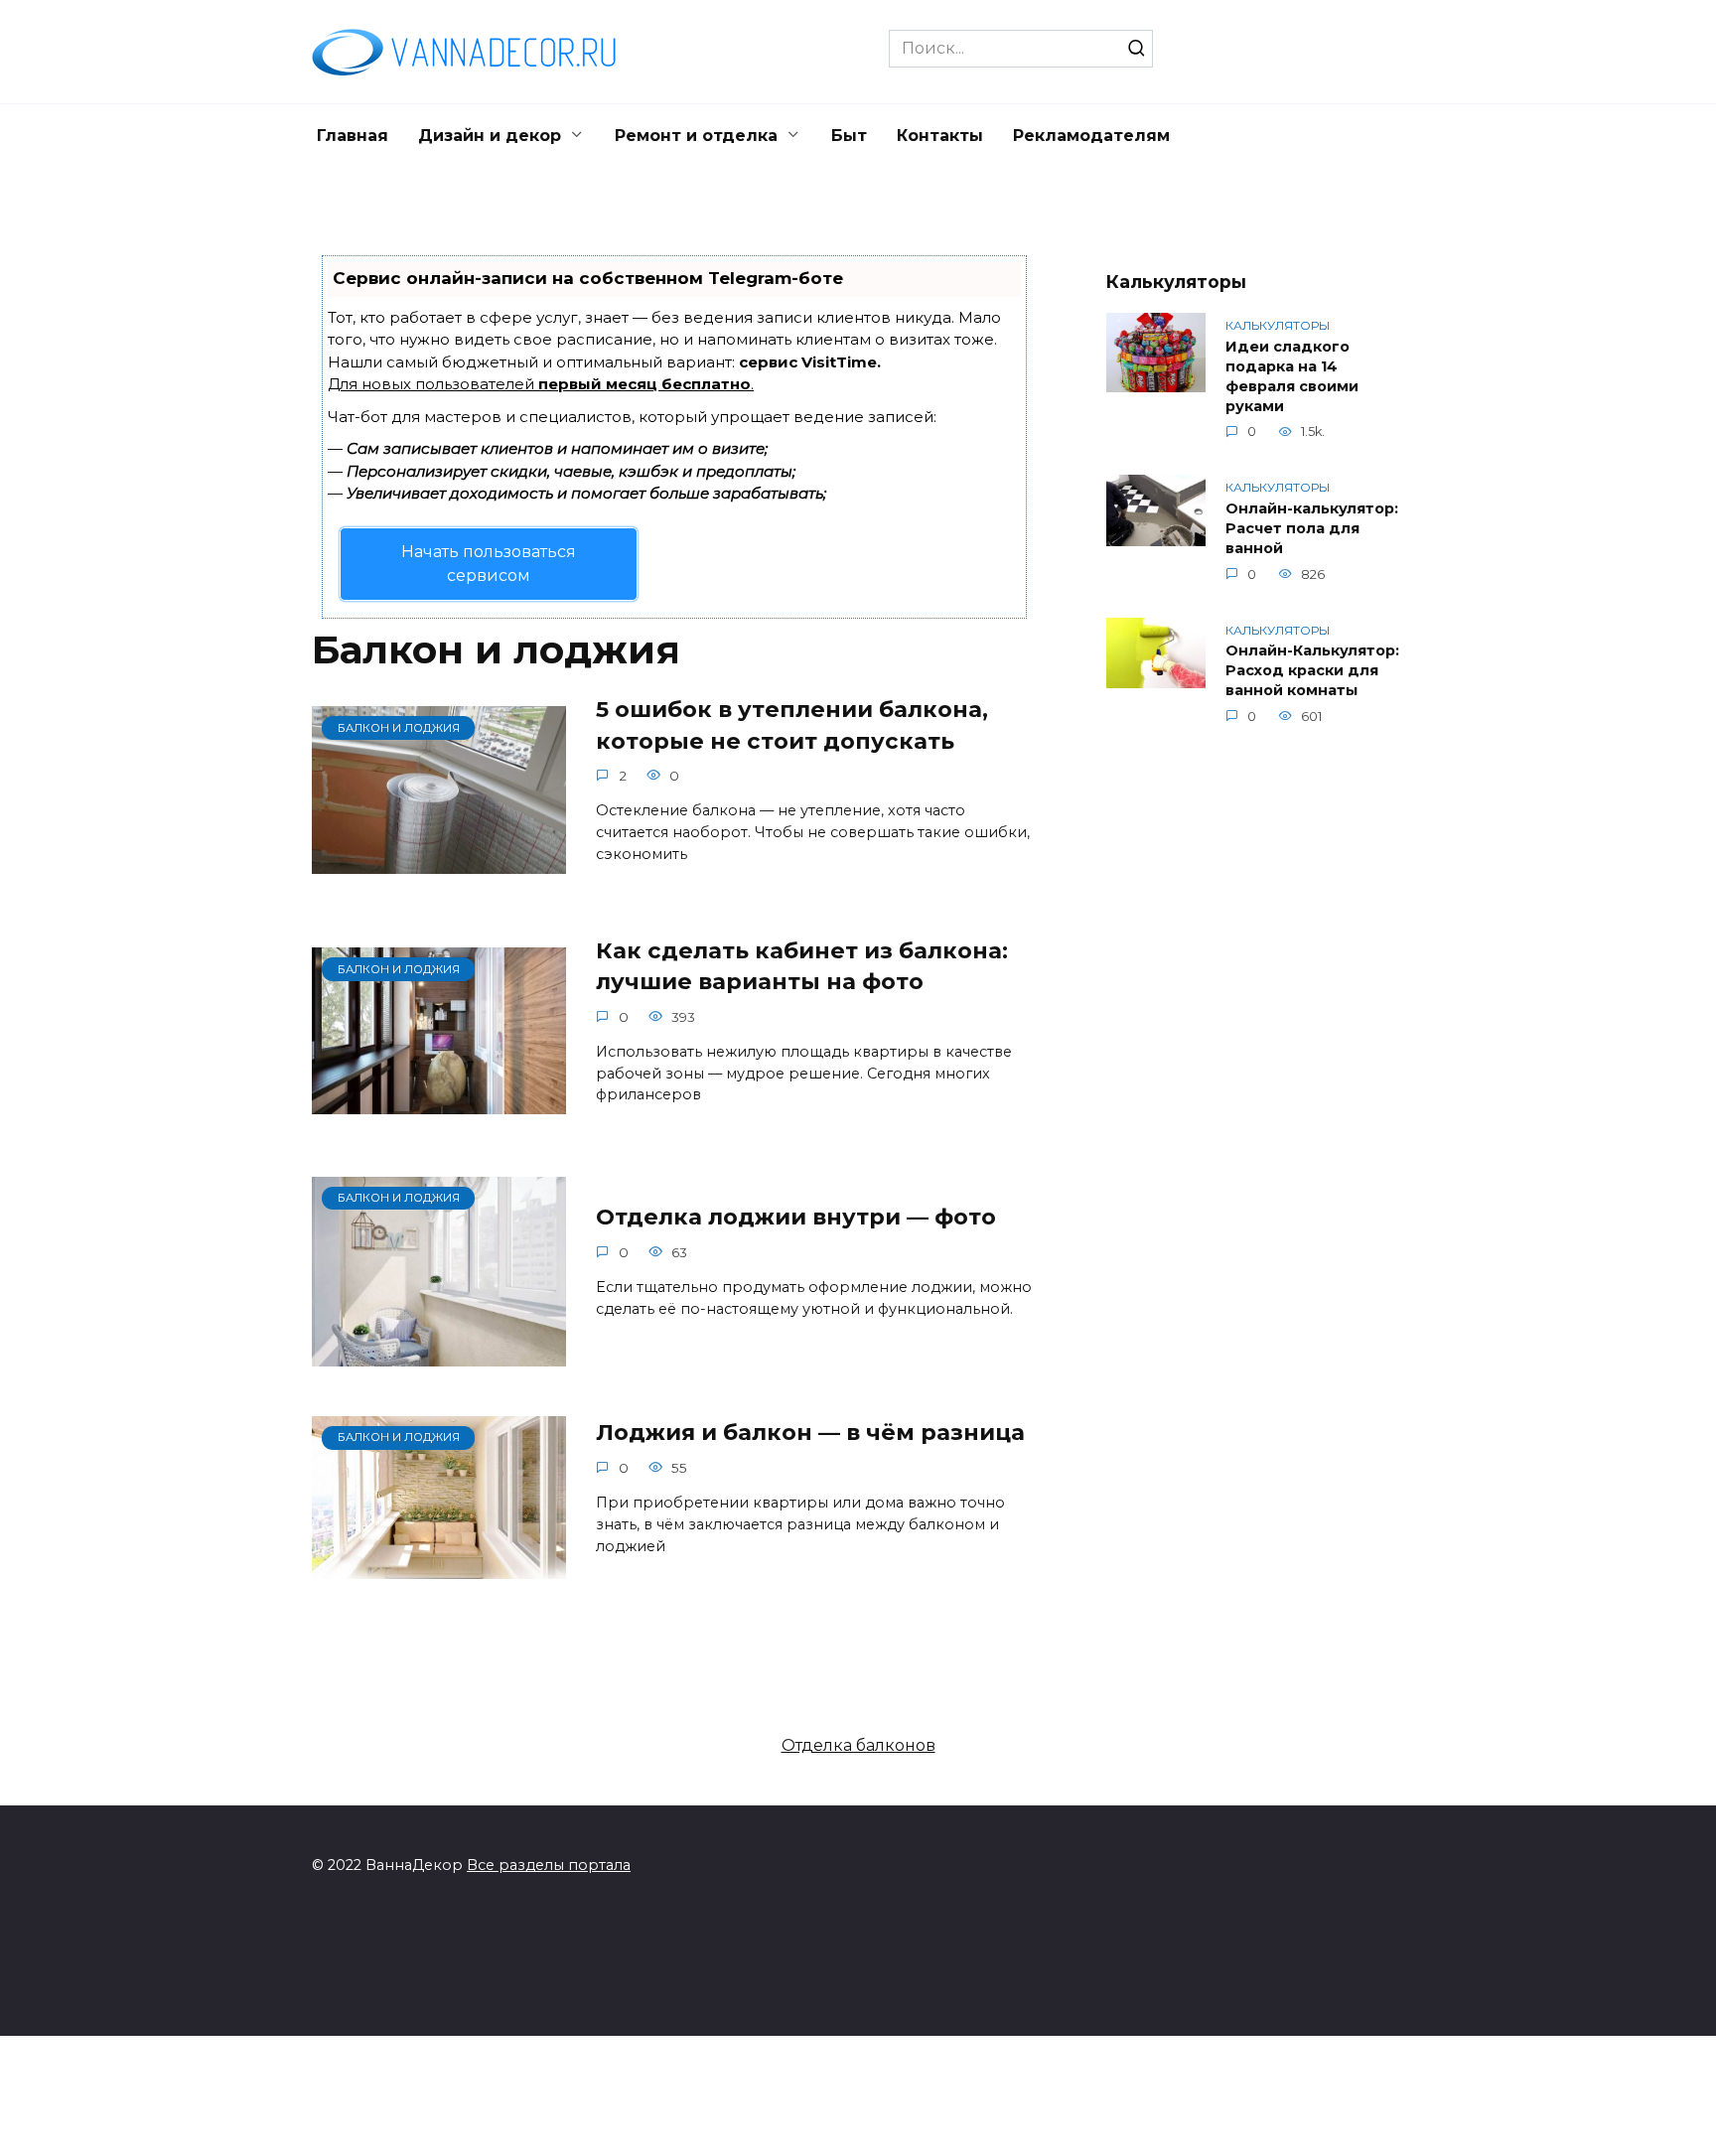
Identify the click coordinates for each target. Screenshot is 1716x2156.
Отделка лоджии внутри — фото (796, 1218)
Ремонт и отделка (696, 136)
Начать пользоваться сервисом (489, 564)
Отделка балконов (858, 1745)
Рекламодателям (1091, 136)
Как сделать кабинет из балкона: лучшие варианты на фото (802, 966)
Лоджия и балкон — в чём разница (810, 1433)
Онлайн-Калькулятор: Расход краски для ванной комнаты (1312, 671)
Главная (353, 136)
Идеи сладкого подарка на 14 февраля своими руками (1292, 376)
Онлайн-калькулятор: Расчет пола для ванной (1312, 528)
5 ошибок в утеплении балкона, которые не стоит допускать (792, 724)
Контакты (940, 136)
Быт (849, 136)
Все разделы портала (549, 1865)
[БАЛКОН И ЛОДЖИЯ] (439, 862)
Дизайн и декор (490, 136)
